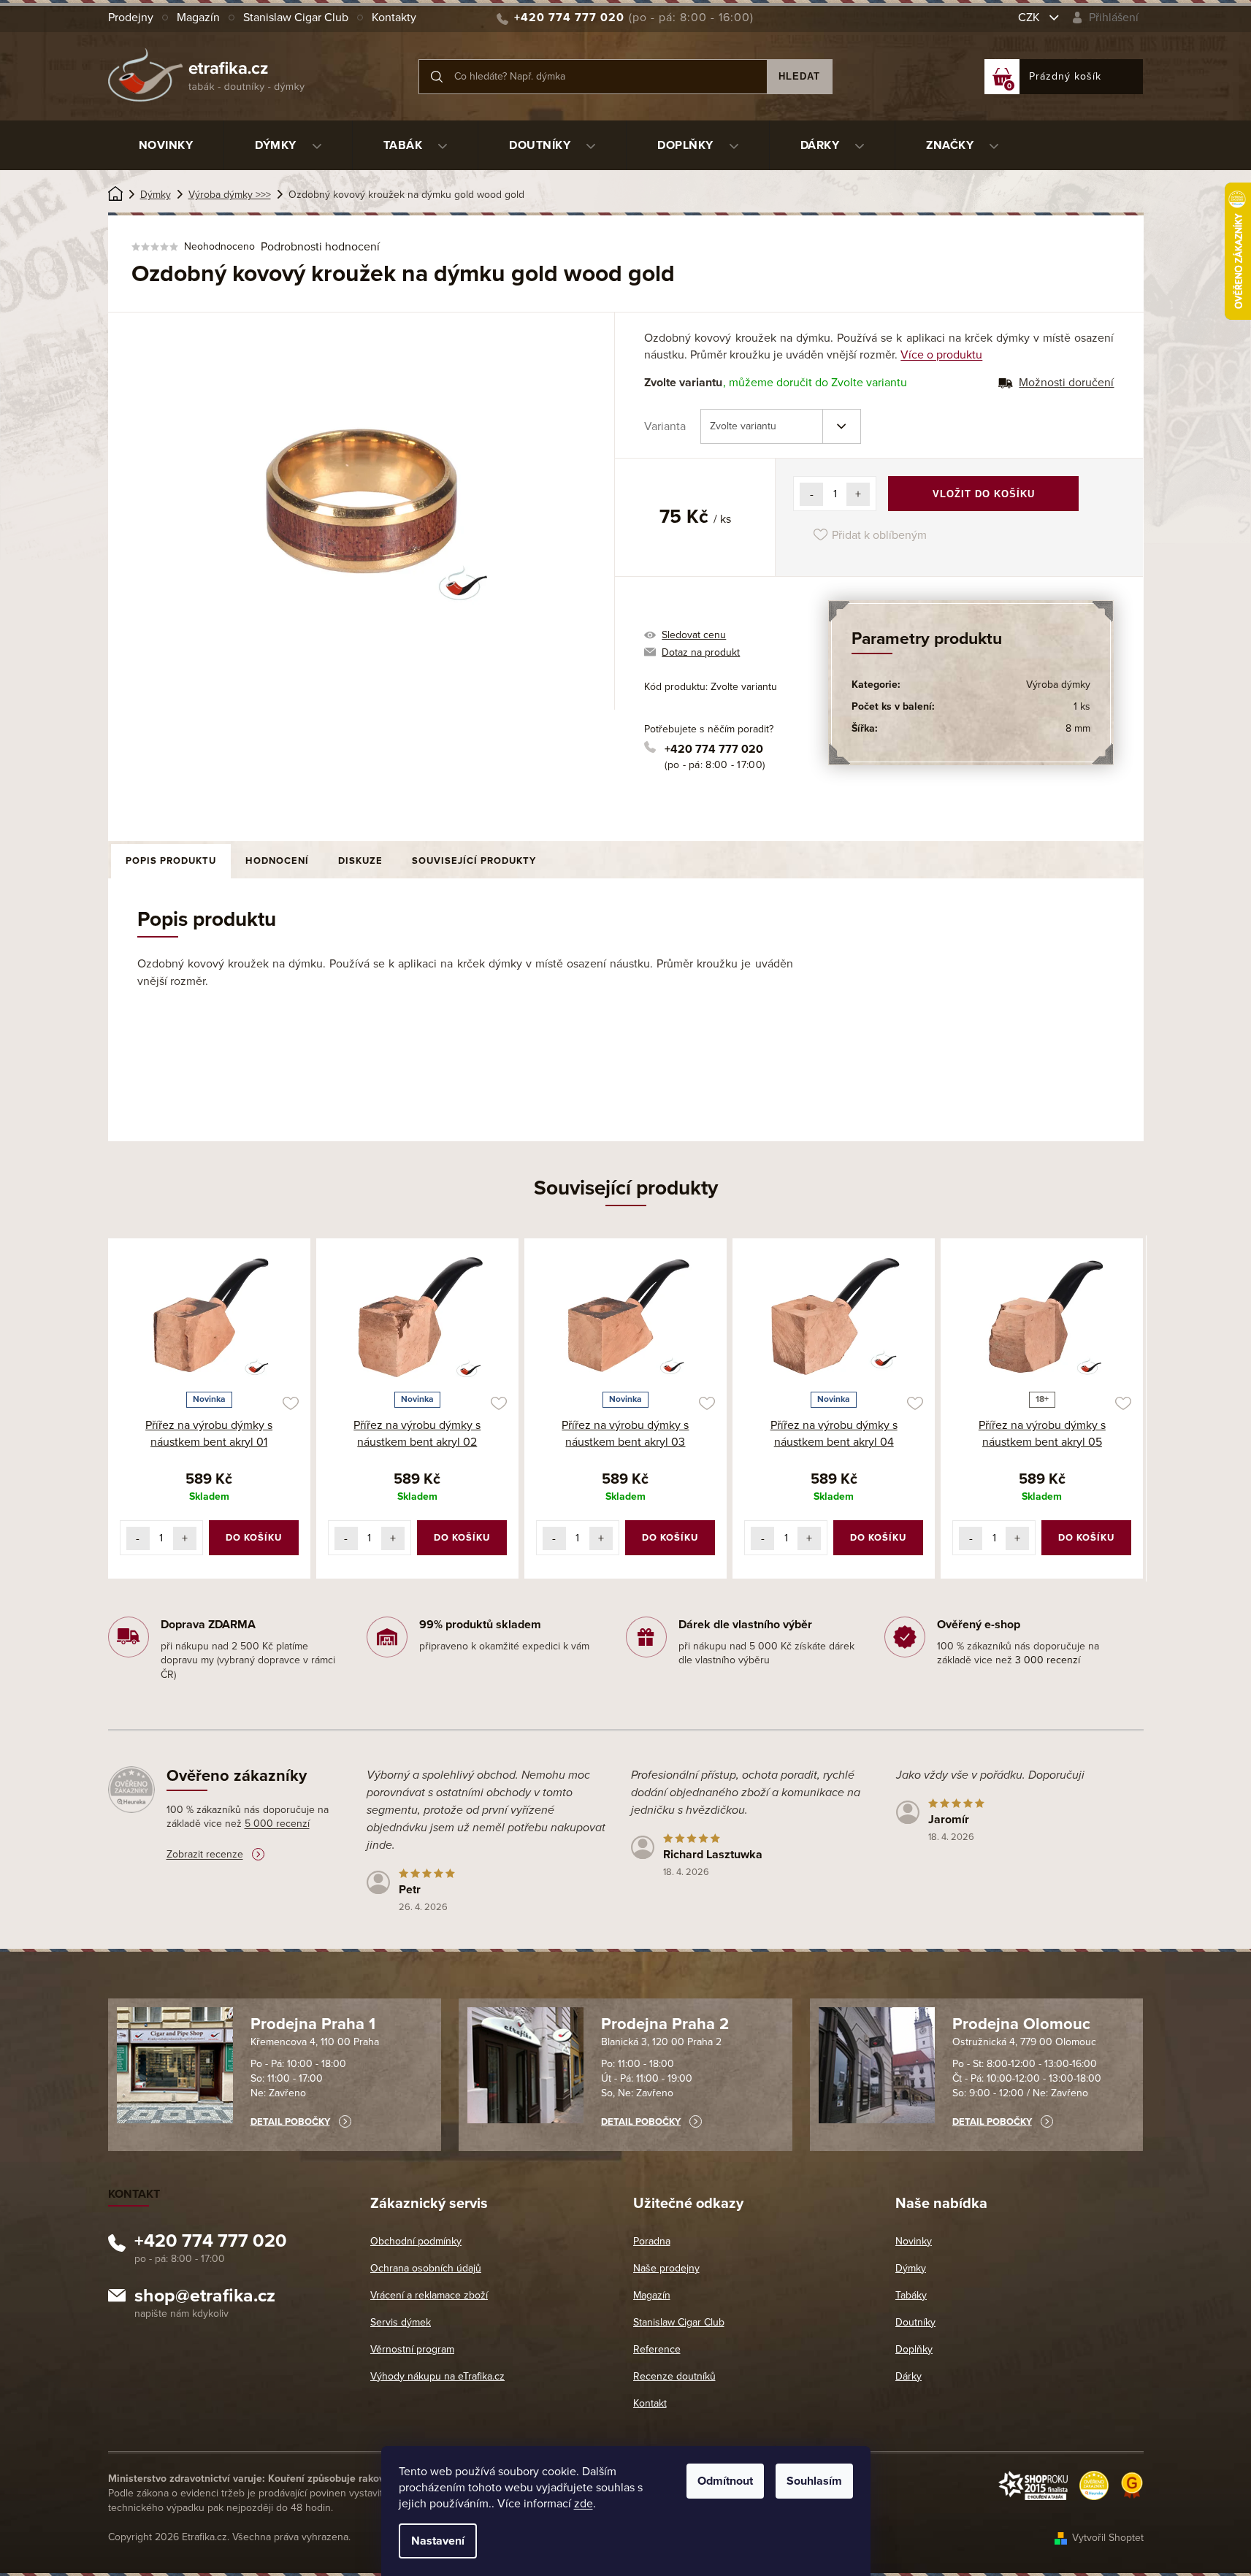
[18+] (1042, 1317)
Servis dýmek (401, 2322)
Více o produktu (941, 355)
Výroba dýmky (1058, 685)
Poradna (652, 2241)
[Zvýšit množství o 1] (858, 494)
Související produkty (474, 861)
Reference (657, 2349)
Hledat (799, 76)
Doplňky (914, 2349)
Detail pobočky (290, 2122)
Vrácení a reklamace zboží (429, 2295)
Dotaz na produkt (701, 652)
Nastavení (438, 2541)
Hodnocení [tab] (277, 861)
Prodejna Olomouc (1021, 2024)
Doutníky (915, 2322)
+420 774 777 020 (714, 749)
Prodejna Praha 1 (313, 2024)
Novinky (914, 2241)
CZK (1030, 18)
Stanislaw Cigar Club (296, 18)
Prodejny (131, 18)
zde (584, 2504)
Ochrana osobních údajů (426, 2268)
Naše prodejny (666, 2268)
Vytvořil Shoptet (1108, 2538)
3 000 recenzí (1048, 1660)
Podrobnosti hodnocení (320, 247)
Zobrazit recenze (205, 1854)
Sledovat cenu (694, 635)
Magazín (198, 18)
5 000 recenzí (277, 1824)
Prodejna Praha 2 (665, 2024)
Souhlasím (814, 2481)
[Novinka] (209, 1317)
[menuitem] (166, 145)
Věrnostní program (412, 2349)
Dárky (908, 2376)
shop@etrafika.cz (205, 2298)
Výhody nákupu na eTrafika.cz (437, 2376)
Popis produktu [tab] (171, 861)
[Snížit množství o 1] (811, 494)
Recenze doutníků (674, 2376)
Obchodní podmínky (416, 2241)
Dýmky (911, 2268)
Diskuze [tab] (360, 861)
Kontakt (650, 2403)
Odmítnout (725, 2481)
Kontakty (394, 18)
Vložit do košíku (984, 494)
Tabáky (911, 2295)
